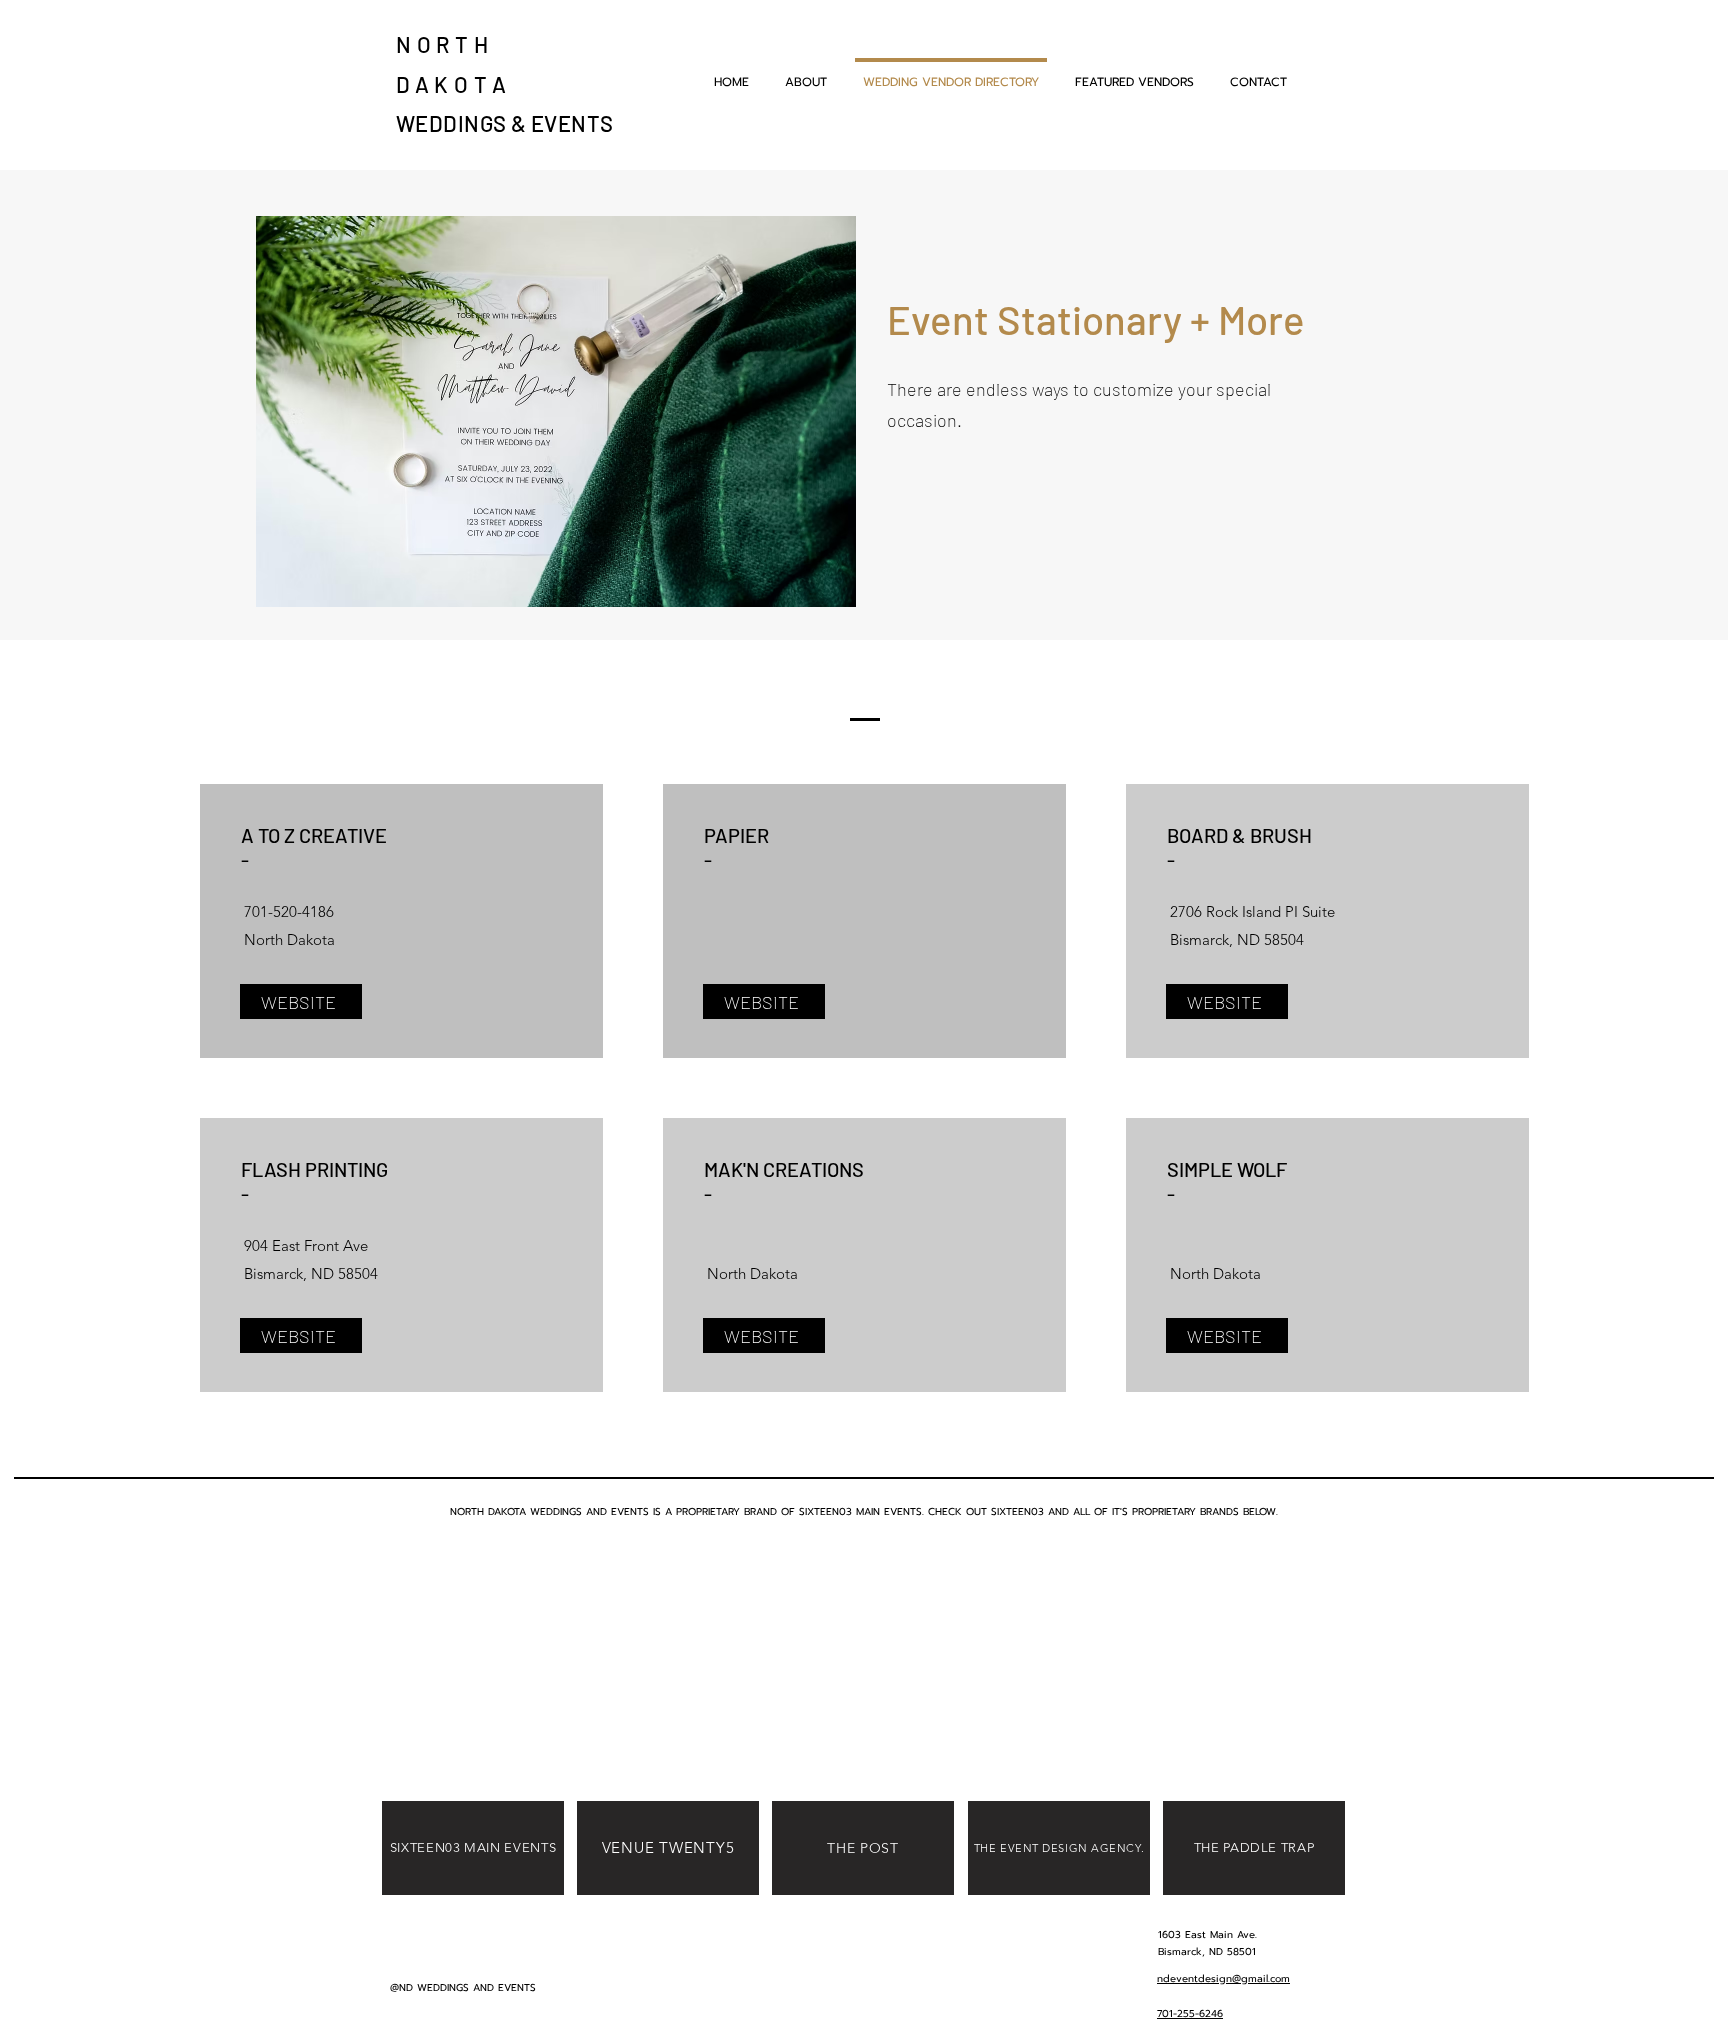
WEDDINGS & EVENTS (504, 123)
